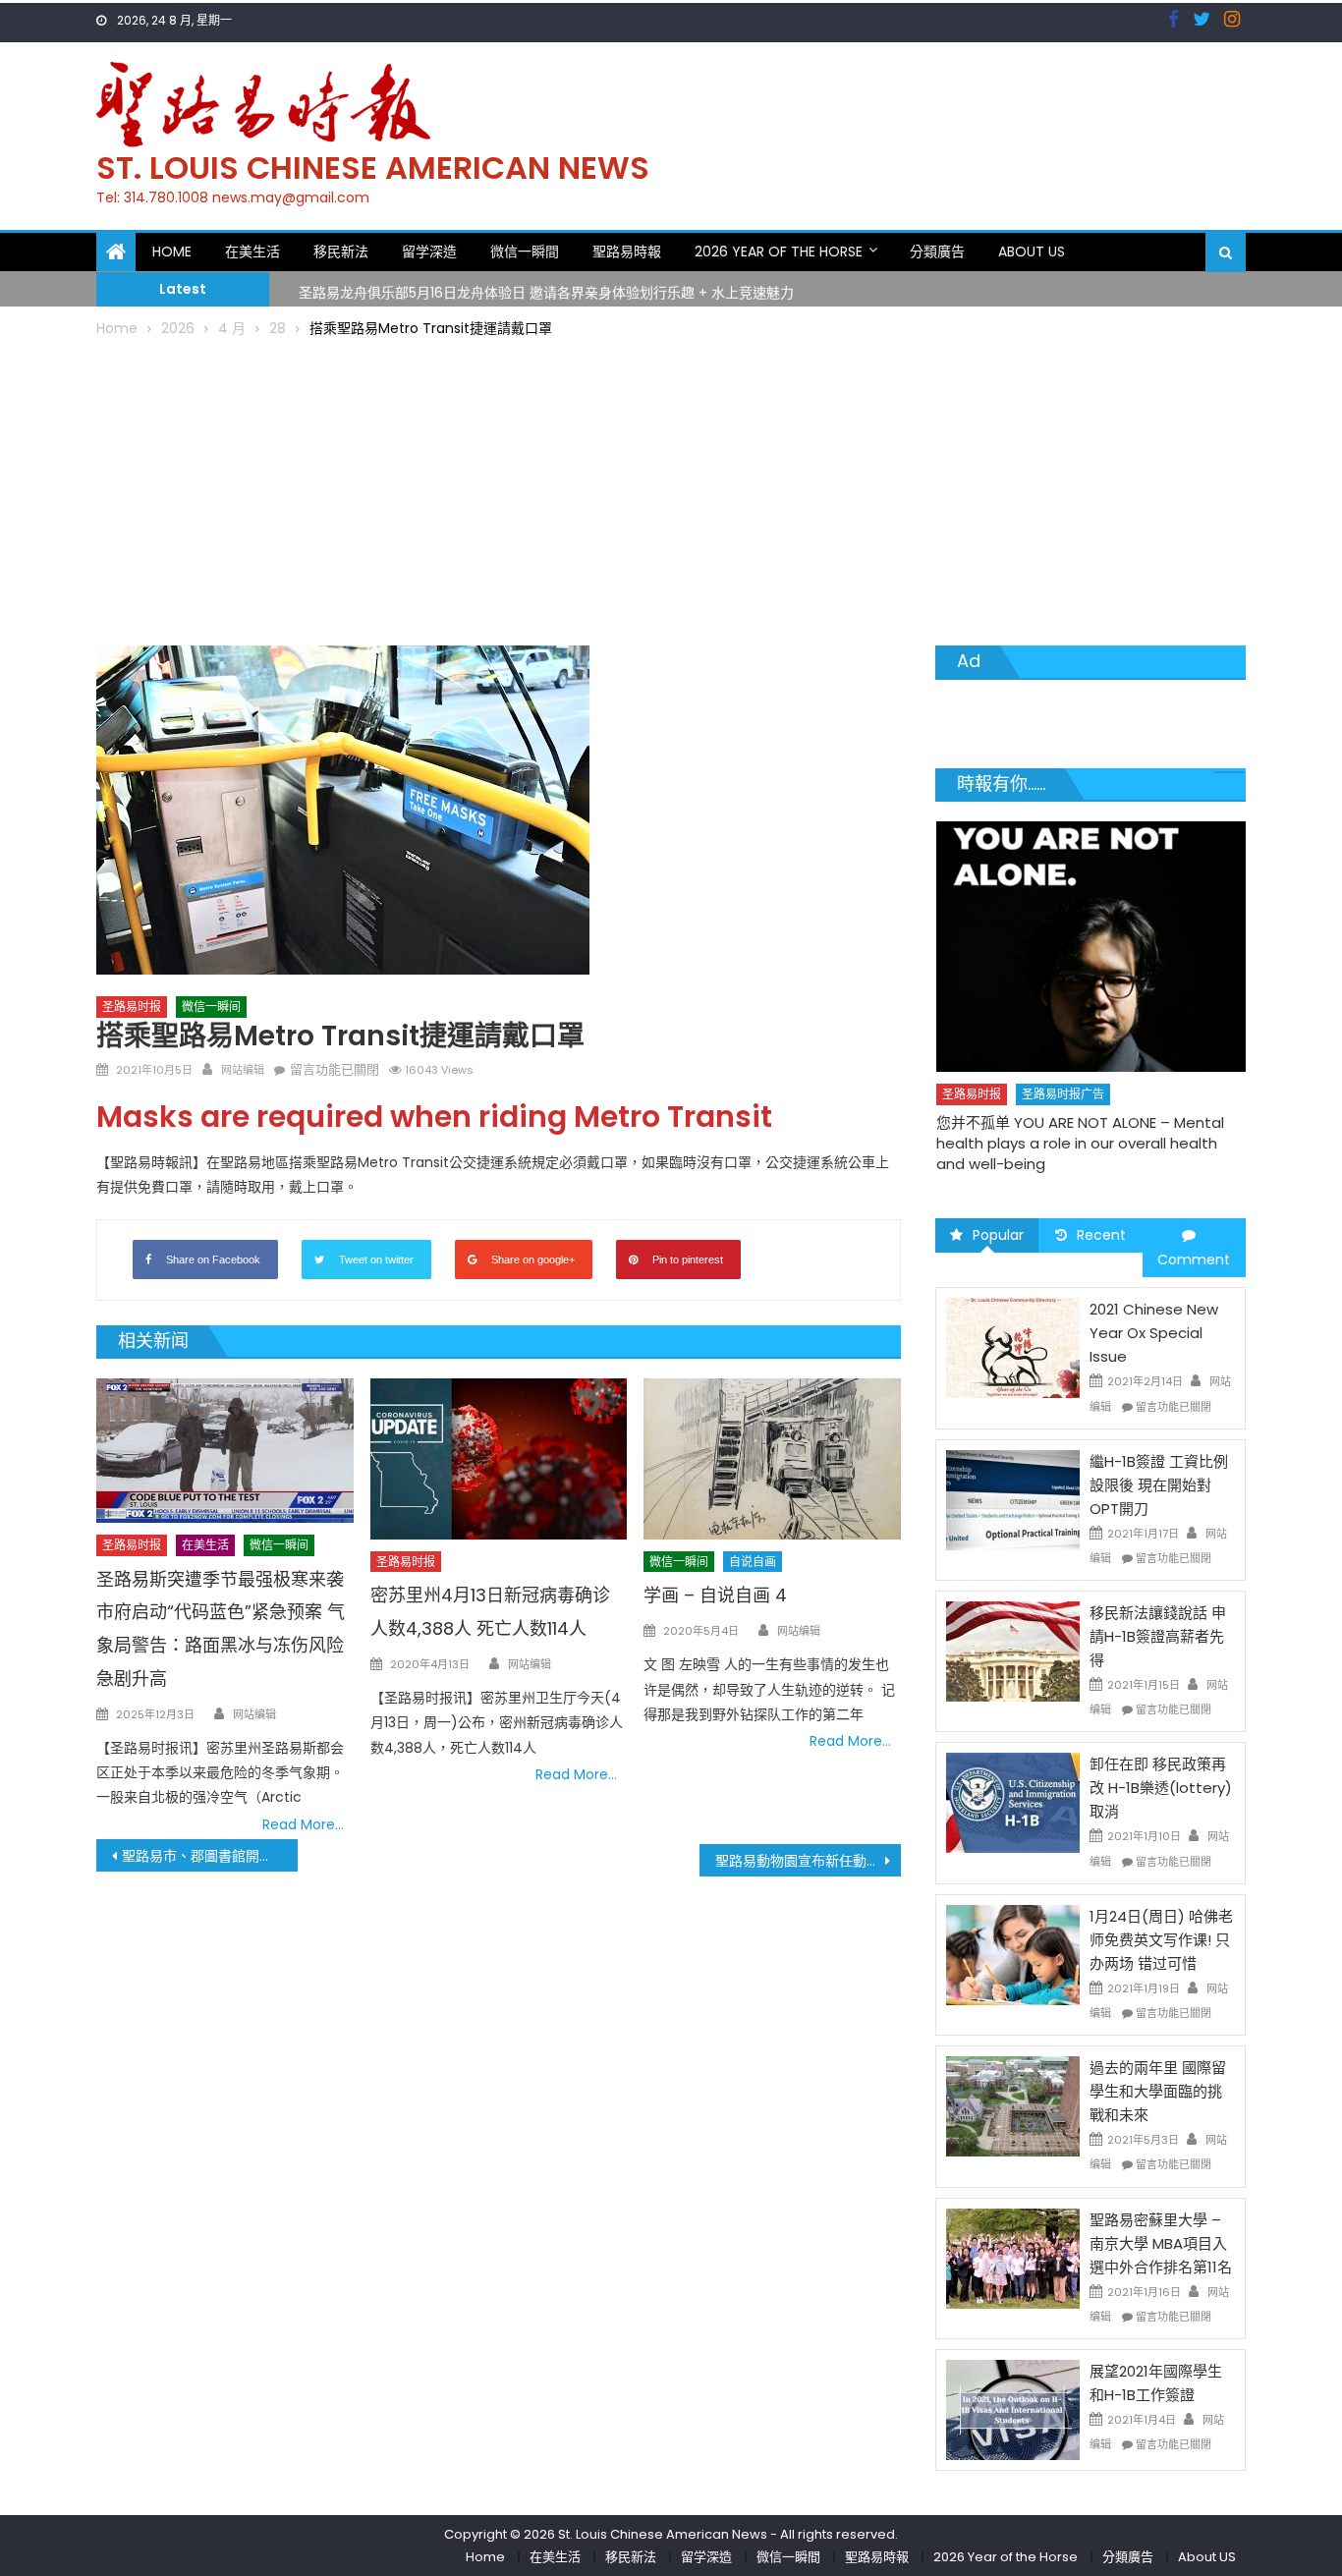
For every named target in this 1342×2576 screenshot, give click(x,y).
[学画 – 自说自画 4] (772, 1459)
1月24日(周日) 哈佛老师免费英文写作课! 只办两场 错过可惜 (1161, 1940)
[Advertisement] (671, 488)
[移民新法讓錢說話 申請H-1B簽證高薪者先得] (1013, 1651)
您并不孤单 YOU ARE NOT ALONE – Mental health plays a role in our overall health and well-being (1080, 1143)
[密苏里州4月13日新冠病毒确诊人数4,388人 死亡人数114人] (499, 1459)
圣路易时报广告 (1063, 1094)
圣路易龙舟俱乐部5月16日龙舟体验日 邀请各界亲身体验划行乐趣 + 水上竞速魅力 (546, 288)
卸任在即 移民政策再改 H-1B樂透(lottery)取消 (1161, 1788)
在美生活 (252, 252)
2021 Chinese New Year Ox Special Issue (1154, 1333)
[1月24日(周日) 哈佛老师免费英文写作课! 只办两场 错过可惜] (1013, 1954)
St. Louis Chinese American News (373, 168)
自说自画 (753, 1562)
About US (1032, 252)
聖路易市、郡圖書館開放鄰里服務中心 (210, 1856)
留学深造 (429, 252)
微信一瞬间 (211, 1007)
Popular (998, 1235)
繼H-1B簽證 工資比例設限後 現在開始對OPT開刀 (1159, 1485)
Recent (1101, 1235)
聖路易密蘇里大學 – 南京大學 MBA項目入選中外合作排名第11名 (1161, 2243)
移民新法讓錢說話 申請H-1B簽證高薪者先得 (1158, 1636)
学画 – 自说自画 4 (715, 1595)
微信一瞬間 (525, 252)
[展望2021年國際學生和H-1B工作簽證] (1013, 2409)
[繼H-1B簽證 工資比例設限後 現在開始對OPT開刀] (1013, 1499)
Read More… (303, 1824)
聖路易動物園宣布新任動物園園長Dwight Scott (808, 1861)
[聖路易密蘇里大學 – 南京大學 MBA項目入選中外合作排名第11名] (1013, 2257)
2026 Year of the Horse (779, 252)
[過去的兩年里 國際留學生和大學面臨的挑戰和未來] (1013, 2105)
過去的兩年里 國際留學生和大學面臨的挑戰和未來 (1158, 2091)
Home (172, 252)
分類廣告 (937, 252)
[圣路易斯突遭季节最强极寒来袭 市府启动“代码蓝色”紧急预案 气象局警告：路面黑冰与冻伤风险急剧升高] (225, 1451)
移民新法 (341, 252)
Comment (1194, 1260)
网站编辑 (243, 1070)
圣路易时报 (132, 1007)
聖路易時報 (627, 252)
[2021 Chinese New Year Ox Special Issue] (1013, 1347)
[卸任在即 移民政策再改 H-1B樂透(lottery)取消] (1013, 1802)
